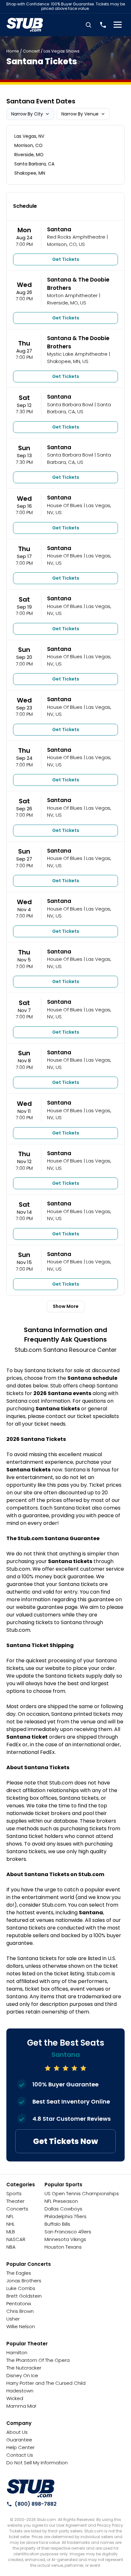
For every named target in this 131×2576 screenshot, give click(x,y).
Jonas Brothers (24, 2281)
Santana (59, 229)
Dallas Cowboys (63, 2209)
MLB (11, 2232)
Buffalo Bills (57, 2224)
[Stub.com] (25, 25)
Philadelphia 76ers (65, 2216)
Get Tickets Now (65, 2141)
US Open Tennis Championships (82, 2193)
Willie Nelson (21, 2326)
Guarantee (19, 2440)
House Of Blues (65, 505)
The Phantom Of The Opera (38, 2360)
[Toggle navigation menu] (118, 25)
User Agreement (72, 2525)
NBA (11, 2247)
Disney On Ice (22, 2375)
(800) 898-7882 (36, 2504)
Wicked (15, 2398)
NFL (10, 2216)
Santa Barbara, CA (34, 164)
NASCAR (16, 2239)
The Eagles (19, 2273)
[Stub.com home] (31, 2489)
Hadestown (20, 2391)
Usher (13, 2319)
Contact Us (20, 2455)
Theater (15, 2201)
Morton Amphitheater (72, 295)
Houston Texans (63, 2247)
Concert (31, 51)
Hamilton (17, 2353)
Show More (66, 1306)
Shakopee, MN (30, 173)
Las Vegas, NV (29, 136)
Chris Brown (20, 2311)
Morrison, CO (28, 145)
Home (13, 51)
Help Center (21, 2447)
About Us (17, 2432)
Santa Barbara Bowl (70, 405)
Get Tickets (66, 259)
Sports (14, 2193)
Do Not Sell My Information (37, 2463)
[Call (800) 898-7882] (103, 25)
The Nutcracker (24, 2368)
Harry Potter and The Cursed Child (46, 2383)
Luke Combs (21, 2288)
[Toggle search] (88, 25)
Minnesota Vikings (65, 2239)
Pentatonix (19, 2304)
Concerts (17, 2209)
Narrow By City (27, 114)
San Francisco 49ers (68, 2232)
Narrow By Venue (80, 114)
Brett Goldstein (24, 2296)
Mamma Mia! (21, 2406)
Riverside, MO (29, 155)
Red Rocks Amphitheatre (76, 237)
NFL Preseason (61, 2201)
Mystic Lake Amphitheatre (77, 354)
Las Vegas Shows (62, 51)
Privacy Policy (110, 2525)
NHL (10, 2224)
